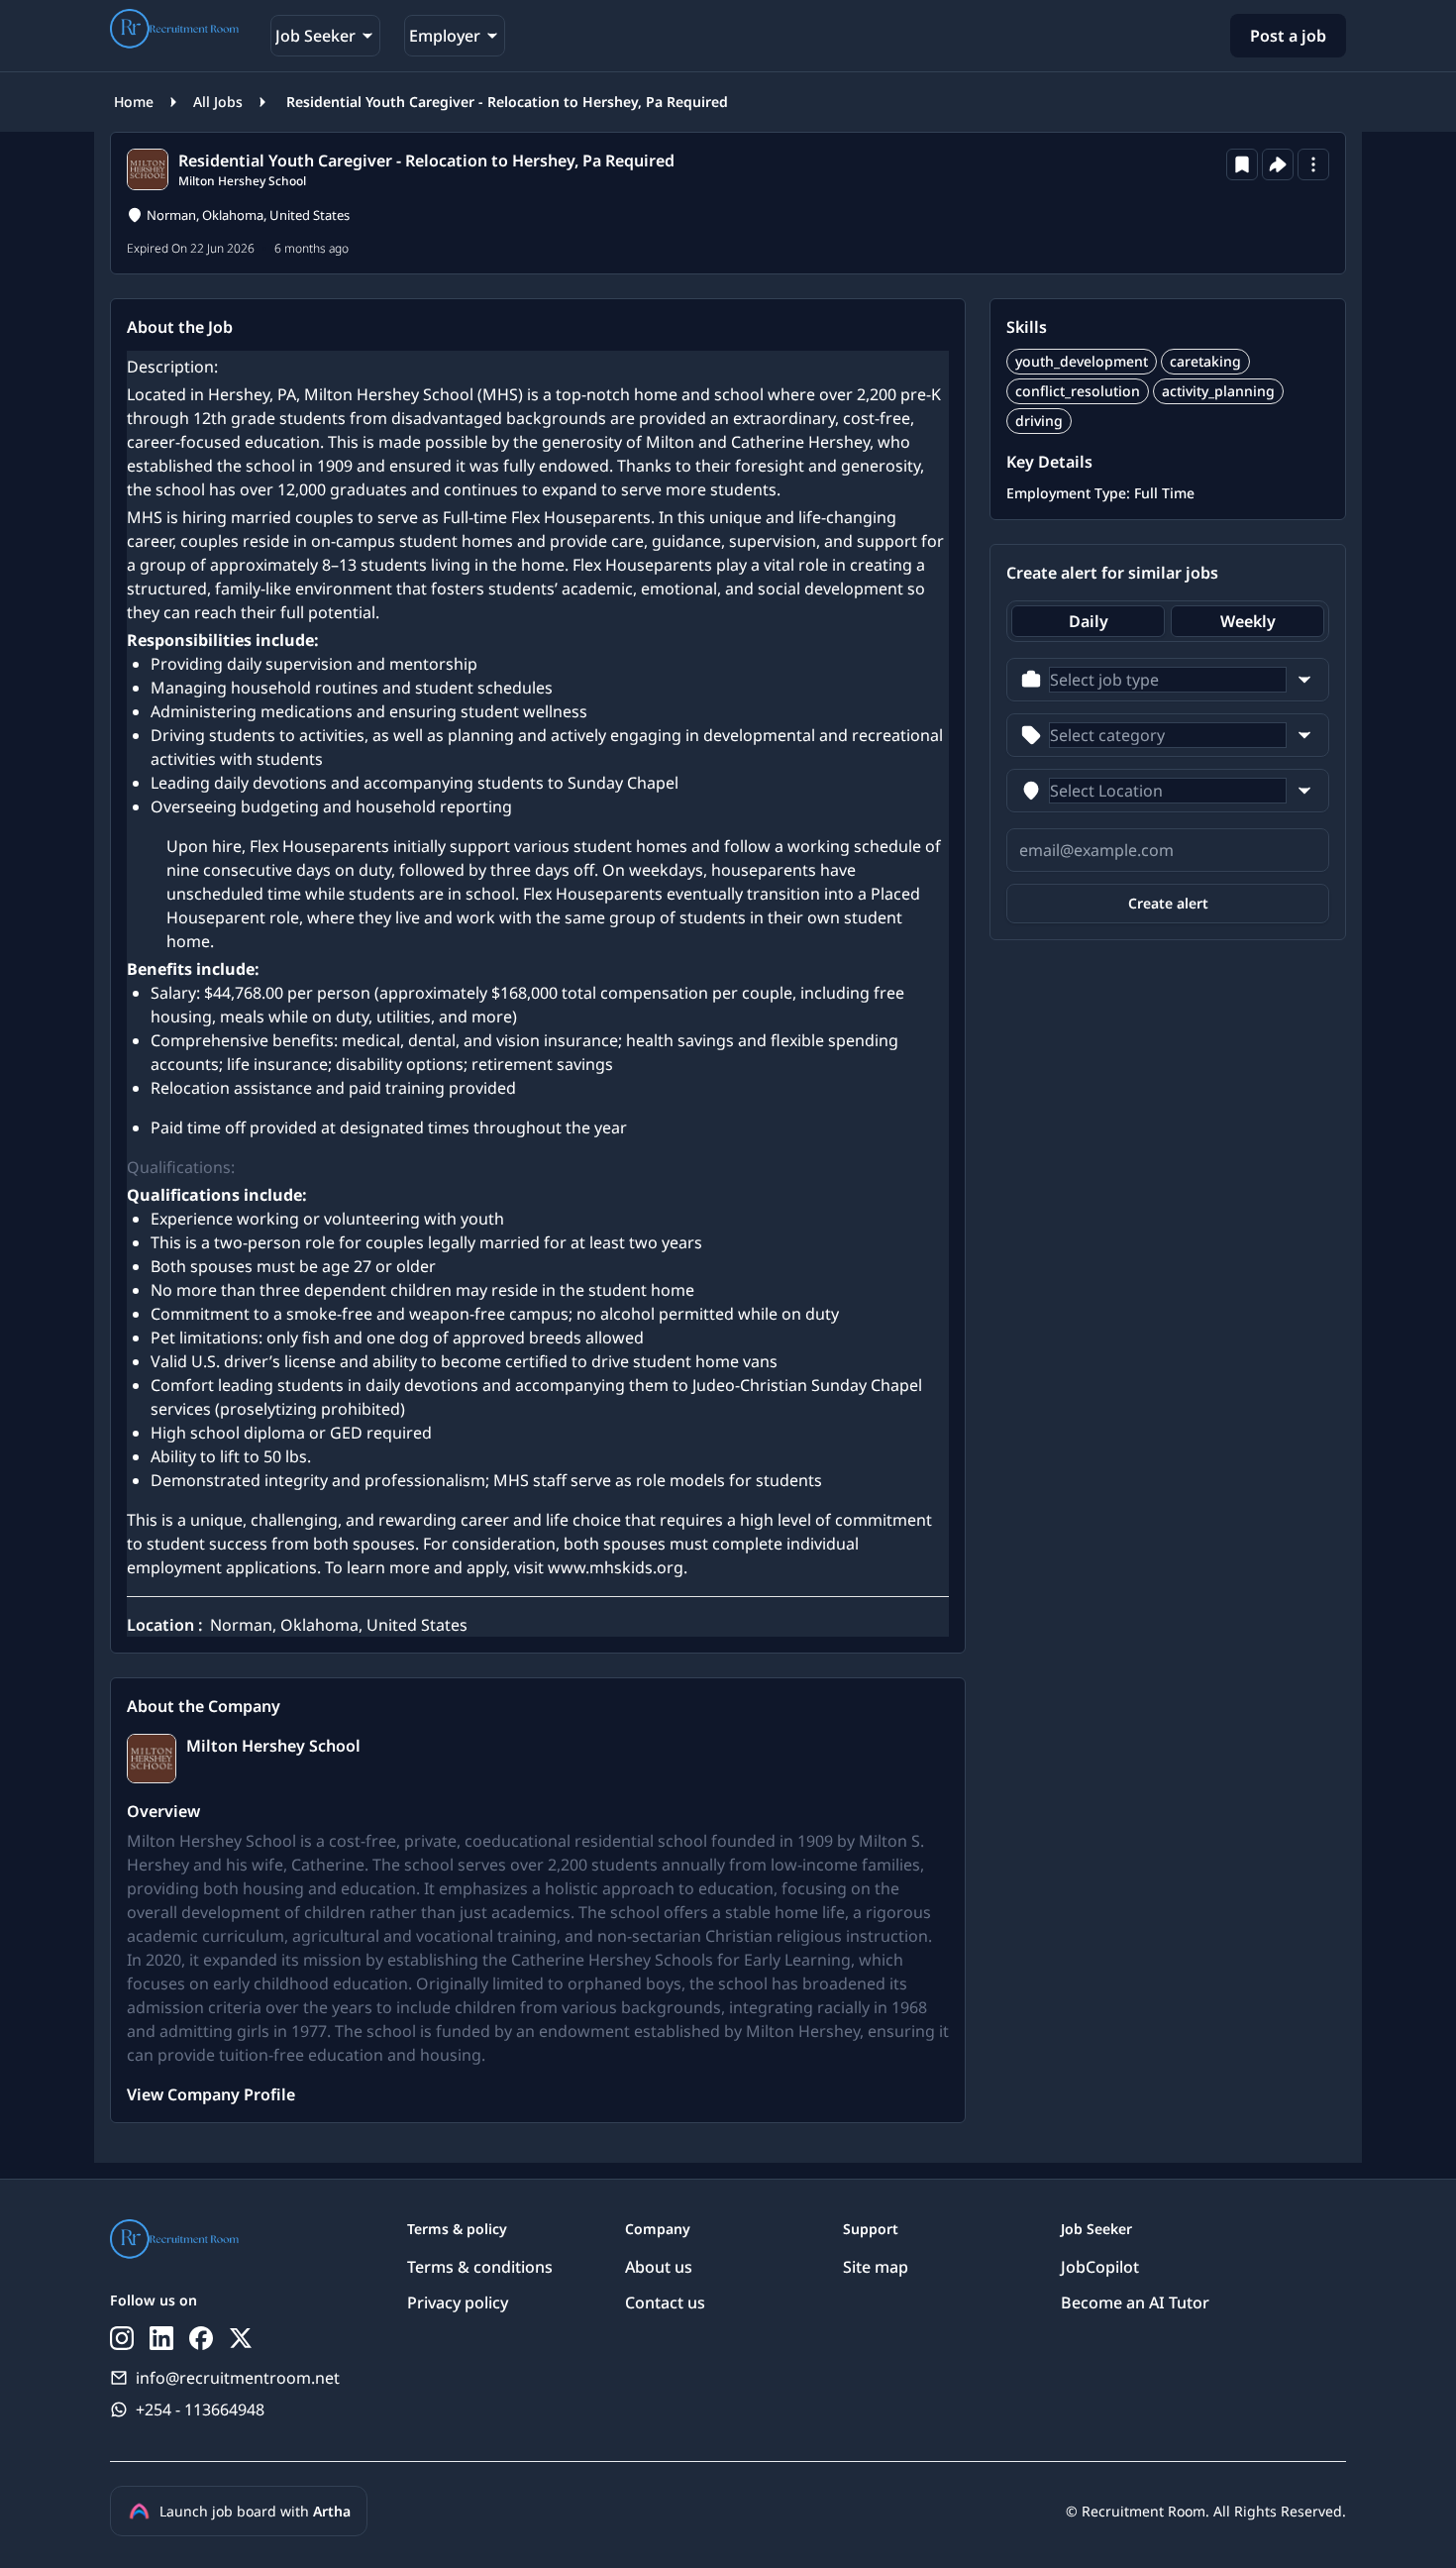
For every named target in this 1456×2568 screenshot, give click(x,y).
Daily (1089, 621)
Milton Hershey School (242, 181)
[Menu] (1313, 164)
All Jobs (218, 102)
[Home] (174, 33)
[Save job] (1242, 164)
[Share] (1278, 164)
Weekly (1248, 621)
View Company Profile (211, 2094)
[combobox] (1168, 680)
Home (134, 102)
